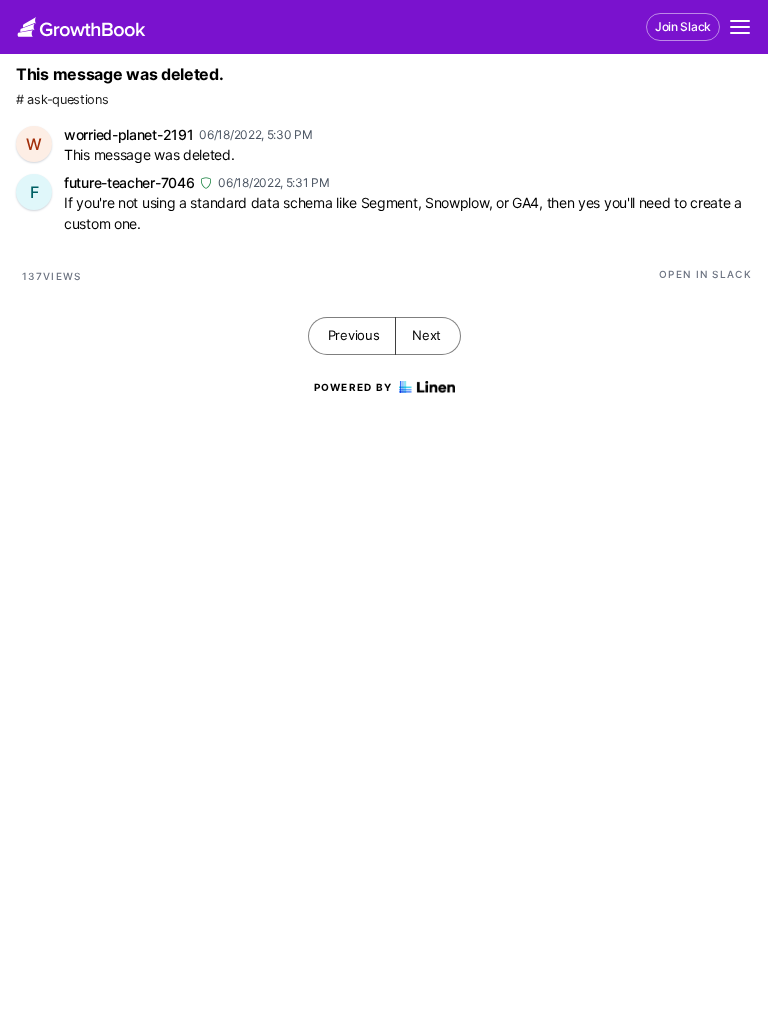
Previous (354, 335)
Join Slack (683, 26)
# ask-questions (62, 99)
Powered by (353, 387)
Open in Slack (705, 274)
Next (426, 335)
